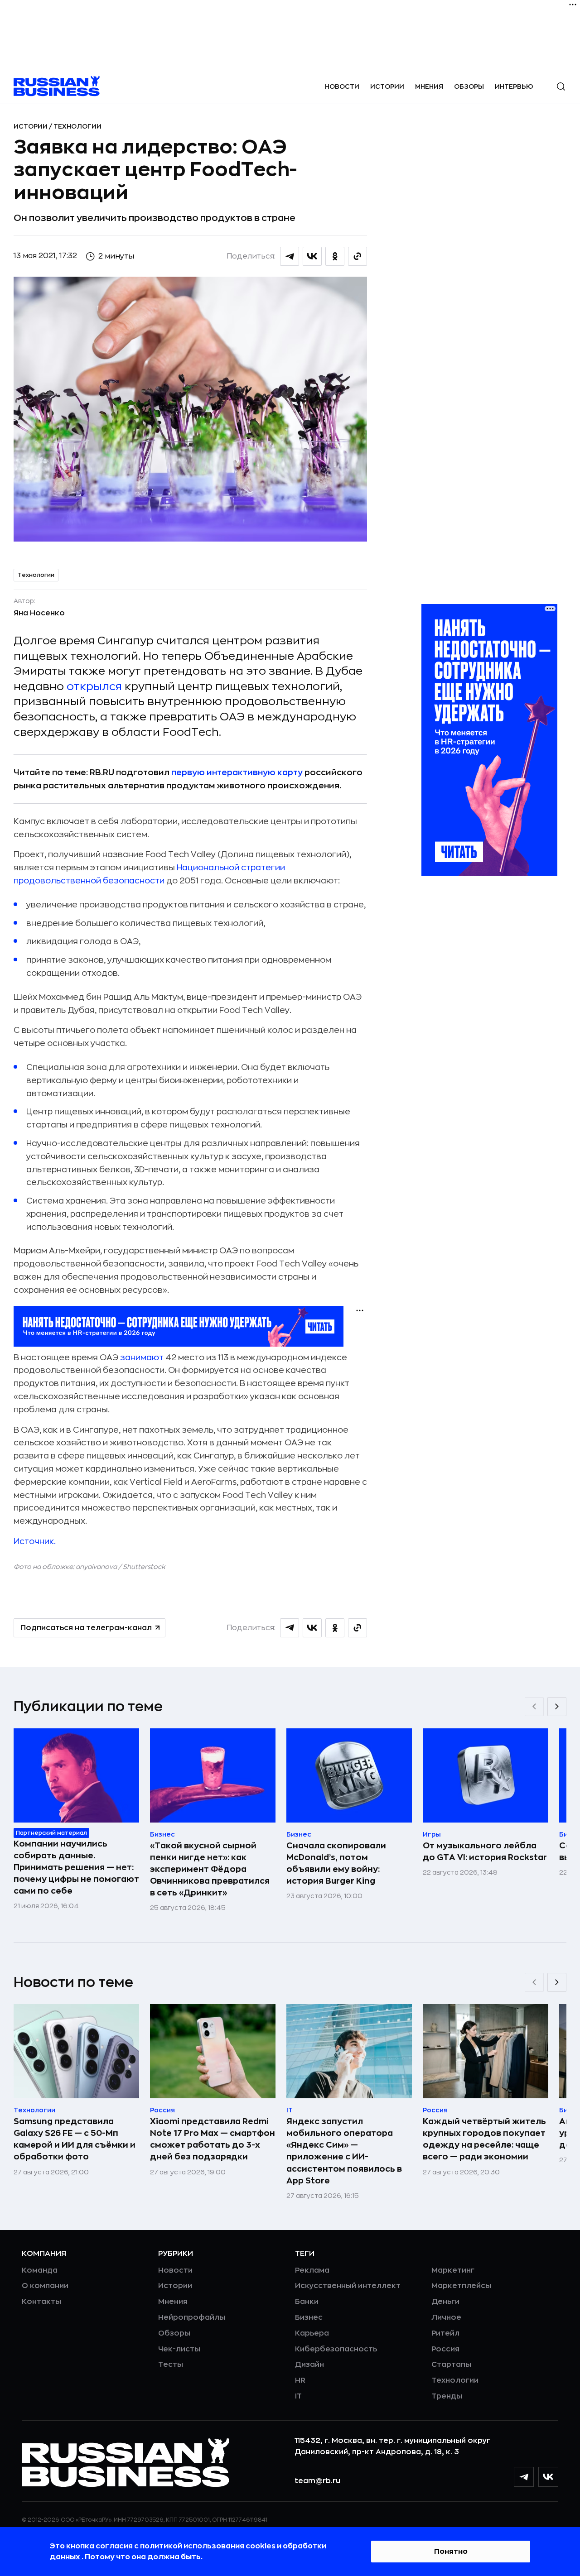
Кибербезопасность (336, 2349)
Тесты (171, 2365)
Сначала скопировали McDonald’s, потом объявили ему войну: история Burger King (336, 1863)
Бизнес (309, 2317)
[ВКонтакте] (548, 2477)
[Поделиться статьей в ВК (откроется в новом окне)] (312, 256)
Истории (387, 86)
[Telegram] (524, 2477)
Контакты (41, 2302)
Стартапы (451, 2365)
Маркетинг (453, 2270)
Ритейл (445, 2333)
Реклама (312, 2270)
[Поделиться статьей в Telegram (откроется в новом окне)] (290, 256)
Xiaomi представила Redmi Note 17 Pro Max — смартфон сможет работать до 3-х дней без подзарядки (213, 2139)
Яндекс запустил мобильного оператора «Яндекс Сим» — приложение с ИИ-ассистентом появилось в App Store (344, 2151)
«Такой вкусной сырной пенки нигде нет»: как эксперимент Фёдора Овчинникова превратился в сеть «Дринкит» (210, 1869)
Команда (40, 2270)
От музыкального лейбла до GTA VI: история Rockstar (485, 1852)
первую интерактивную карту (237, 772)
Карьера (312, 2333)
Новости (342, 86)
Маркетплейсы (461, 2286)
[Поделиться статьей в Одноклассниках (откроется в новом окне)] (335, 256)
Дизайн (309, 2365)
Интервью (514, 86)
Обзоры (469, 86)
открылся (94, 686)
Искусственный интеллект (348, 2286)
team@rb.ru (317, 2481)
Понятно (451, 2552)
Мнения (429, 86)
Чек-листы (179, 2349)
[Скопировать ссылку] (358, 256)
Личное (446, 2317)
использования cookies (230, 2546)
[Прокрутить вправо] (557, 1707)
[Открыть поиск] (561, 86)
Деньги (445, 2302)
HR (300, 2380)
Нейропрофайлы (192, 2317)
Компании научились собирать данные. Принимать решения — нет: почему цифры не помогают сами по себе (76, 1867)
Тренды (447, 2396)
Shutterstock (144, 1567)
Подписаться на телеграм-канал (86, 1628)
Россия (445, 2349)
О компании (45, 2286)
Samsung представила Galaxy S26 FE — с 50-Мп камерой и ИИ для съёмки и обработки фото (75, 2139)
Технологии (77, 126)
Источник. (35, 1541)
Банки (307, 2302)
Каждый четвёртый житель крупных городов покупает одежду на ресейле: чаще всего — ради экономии (484, 2139)
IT (298, 2396)
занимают (142, 1358)
